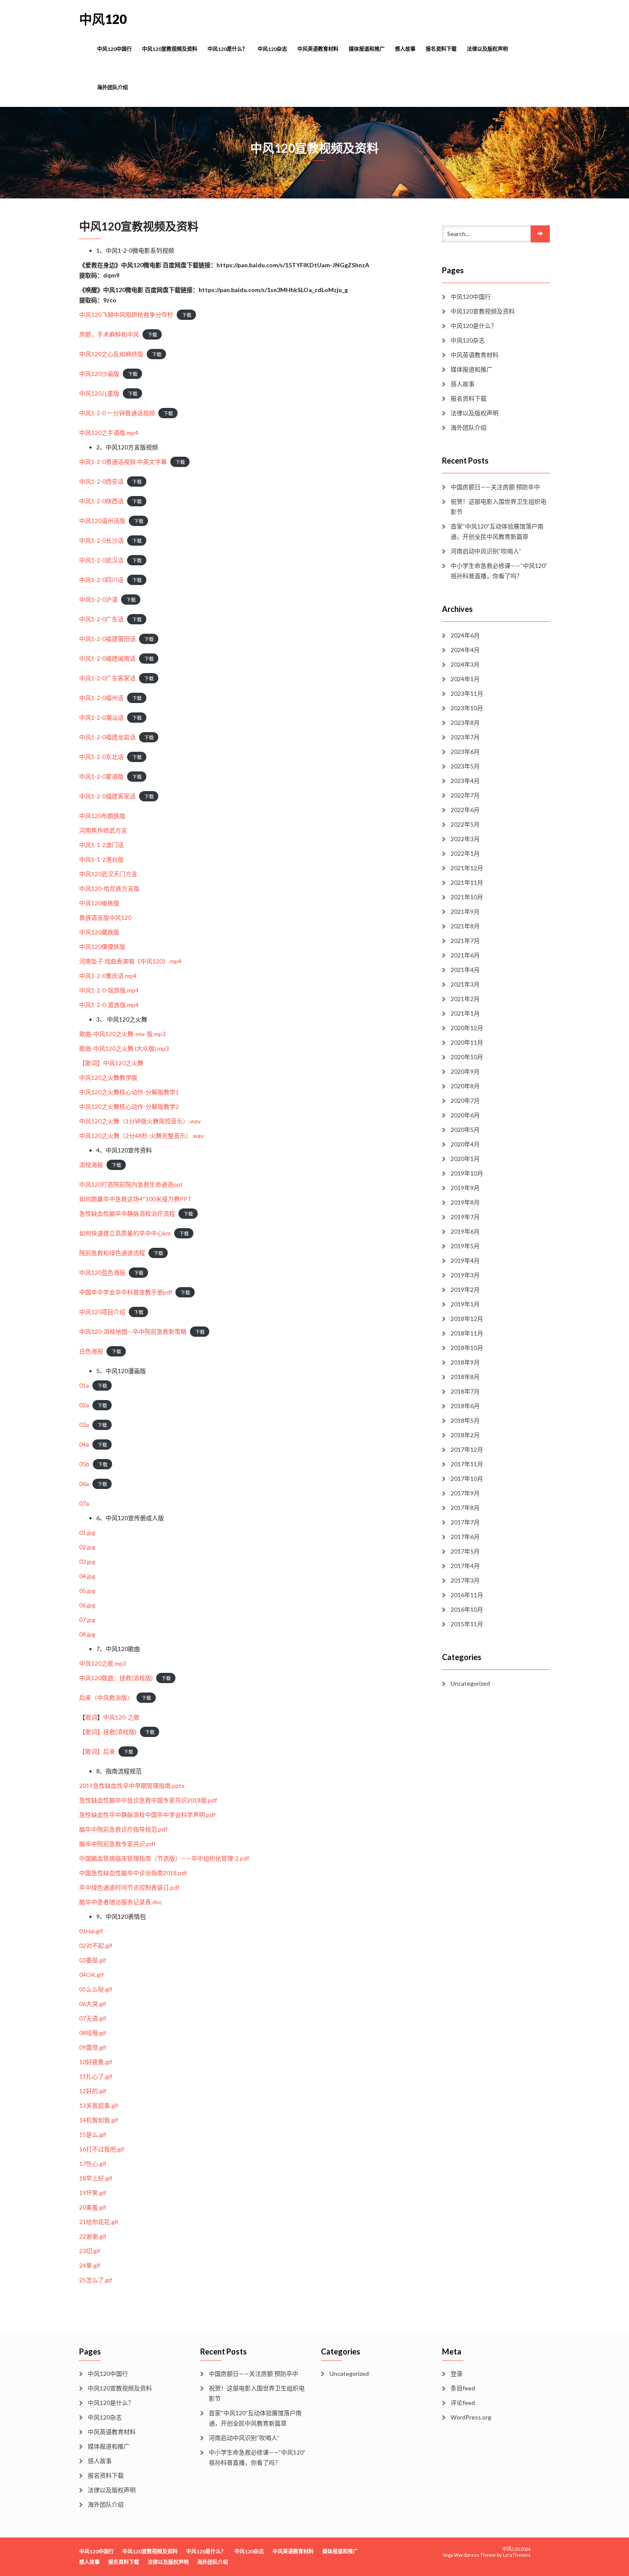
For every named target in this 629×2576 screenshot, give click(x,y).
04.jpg (87, 1576)
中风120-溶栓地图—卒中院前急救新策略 (133, 1331)
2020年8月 (465, 1086)
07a (84, 1503)
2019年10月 (467, 1173)
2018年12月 (467, 1319)
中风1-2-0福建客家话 (107, 796)
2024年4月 (465, 650)
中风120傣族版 (99, 903)
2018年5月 (465, 1420)
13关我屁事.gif (99, 2105)
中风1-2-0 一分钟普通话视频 (117, 413)
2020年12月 (467, 1028)
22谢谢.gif (93, 2236)
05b (84, 1464)
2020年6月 (465, 1115)
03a (84, 1425)
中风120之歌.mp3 (103, 1663)
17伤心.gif (93, 2164)
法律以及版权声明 (487, 49)
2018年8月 (465, 1377)
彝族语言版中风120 (105, 917)
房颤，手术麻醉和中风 (109, 334)
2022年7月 (465, 795)
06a (84, 1484)
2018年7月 (465, 1391)
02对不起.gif (96, 1945)
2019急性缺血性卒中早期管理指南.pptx (132, 1786)
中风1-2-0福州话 (101, 698)
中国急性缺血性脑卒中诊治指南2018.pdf (133, 1873)
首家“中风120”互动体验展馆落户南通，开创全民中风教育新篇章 (497, 531)
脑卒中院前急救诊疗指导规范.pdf (123, 1829)
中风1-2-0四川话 (101, 580)
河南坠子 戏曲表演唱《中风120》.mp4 (130, 961)
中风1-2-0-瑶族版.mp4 (109, 990)
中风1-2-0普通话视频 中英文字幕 (123, 462)
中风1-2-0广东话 (101, 619)
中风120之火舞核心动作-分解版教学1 (129, 1092)
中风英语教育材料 (318, 49)
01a (84, 1385)
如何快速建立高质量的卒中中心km (125, 1233)
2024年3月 (465, 664)
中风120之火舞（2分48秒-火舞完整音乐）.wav (141, 1136)
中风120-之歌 (121, 1717)
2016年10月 (467, 1609)
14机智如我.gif (99, 2120)
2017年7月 (465, 1522)
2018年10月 (467, 1348)
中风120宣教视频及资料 (170, 49)
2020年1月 (465, 1159)
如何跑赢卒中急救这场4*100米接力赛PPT (135, 1199)
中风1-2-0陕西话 (101, 501)
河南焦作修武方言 (103, 830)
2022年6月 (465, 810)
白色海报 (91, 1351)
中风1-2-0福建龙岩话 (107, 737)
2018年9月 (465, 1362)
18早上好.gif (96, 2178)
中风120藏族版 (99, 932)
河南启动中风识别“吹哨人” (486, 551)
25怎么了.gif (96, 2280)
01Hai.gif (91, 1931)
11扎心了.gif (96, 2076)
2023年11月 (467, 693)
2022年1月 (465, 853)
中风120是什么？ (227, 49)
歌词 (91, 1717)
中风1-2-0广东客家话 (107, 678)
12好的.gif (93, 2091)
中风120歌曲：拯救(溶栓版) (116, 1678)
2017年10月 (467, 1479)
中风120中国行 (114, 49)
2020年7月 (465, 1100)
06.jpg (87, 1605)
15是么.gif (93, 2134)
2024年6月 (465, 635)
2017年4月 (465, 1566)
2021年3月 (465, 984)
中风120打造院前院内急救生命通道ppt (131, 1184)
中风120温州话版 (102, 521)
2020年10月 (467, 1057)
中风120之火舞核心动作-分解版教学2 (129, 1106)
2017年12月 (467, 1449)
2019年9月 (465, 1188)
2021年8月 (465, 926)
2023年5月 (465, 766)
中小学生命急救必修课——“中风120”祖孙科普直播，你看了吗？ (499, 571)
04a (84, 1444)
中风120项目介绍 (102, 1312)
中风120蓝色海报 (102, 1272)
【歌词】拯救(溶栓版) (108, 1732)
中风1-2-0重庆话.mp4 (108, 976)
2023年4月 (465, 781)
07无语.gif (93, 2018)
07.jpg (87, 1620)
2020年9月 (465, 1071)
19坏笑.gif (93, 2193)
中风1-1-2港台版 (101, 859)
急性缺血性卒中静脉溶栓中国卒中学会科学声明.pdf (147, 1815)
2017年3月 (465, 1580)
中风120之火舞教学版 (108, 1077)
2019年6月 (465, 1231)
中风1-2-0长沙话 (101, 540)
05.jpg (87, 1591)
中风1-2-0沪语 (98, 599)
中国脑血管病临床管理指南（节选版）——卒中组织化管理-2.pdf (164, 1858)
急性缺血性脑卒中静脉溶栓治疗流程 (127, 1213)
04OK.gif (91, 1975)
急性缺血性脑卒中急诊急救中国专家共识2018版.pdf (148, 1800)
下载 (187, 315)
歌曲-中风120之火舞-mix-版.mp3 (122, 1034)
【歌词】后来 (97, 1751)
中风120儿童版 (99, 393)
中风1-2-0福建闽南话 (107, 658)
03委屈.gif (93, 1960)
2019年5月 (465, 1246)
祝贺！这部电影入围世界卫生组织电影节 (498, 507)
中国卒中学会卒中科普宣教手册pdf (126, 1292)
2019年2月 (465, 1289)
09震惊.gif (93, 2047)
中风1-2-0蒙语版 (101, 776)
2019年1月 (465, 1304)
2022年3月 (465, 839)
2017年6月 (465, 1537)
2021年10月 (467, 897)
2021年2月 (465, 999)
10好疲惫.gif (96, 2062)
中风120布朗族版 (102, 816)
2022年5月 (465, 824)
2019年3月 (465, 1275)
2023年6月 (465, 752)
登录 (457, 2374)
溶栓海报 (91, 1165)
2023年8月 (465, 722)
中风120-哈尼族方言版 (109, 888)
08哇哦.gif (93, 2033)
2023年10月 (467, 708)
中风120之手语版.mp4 (109, 433)
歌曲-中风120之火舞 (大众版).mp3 (124, 1048)
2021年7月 (465, 941)
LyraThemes (517, 2555)
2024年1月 (465, 679)
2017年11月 (467, 1464)
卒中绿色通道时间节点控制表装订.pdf (129, 1887)
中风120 (103, 19)
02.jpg (87, 1547)
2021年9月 (465, 911)
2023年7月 (465, 737)
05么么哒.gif (96, 1989)
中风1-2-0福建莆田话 (107, 639)
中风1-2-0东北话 (101, 757)
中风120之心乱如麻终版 (111, 354)
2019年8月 (465, 1202)
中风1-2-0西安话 (101, 481)
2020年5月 (465, 1130)
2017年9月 (465, 1493)
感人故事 (405, 49)
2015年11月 (467, 1624)
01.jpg (87, 1532)
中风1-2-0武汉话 (101, 560)
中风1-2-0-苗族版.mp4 (109, 1005)
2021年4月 (465, 970)
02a (84, 1405)
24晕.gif (90, 2265)
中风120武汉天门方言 (108, 874)
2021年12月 (467, 868)
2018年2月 (465, 1435)
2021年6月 (465, 955)
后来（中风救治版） (106, 1697)
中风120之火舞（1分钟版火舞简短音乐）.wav (140, 1121)
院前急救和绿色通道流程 (112, 1253)
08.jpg (87, 1634)
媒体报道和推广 (367, 49)
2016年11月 (467, 1595)
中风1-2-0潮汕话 (101, 717)
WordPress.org (471, 2417)
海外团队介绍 (113, 87)
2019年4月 (465, 1260)
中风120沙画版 (99, 374)
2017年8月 (465, 1508)
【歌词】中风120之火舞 (111, 1063)
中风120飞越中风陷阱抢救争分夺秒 (126, 315)
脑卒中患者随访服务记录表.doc (121, 1902)
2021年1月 (465, 1013)
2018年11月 (467, 1333)
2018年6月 (465, 1406)
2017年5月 (465, 1551)
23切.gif (90, 2251)
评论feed (463, 2403)
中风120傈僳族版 (102, 947)
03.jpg (87, 1561)
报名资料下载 (441, 49)
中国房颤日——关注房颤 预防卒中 (495, 487)
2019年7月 (465, 1217)
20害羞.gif (93, 2207)
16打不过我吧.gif (102, 2149)
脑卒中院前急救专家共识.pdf (117, 1844)
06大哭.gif (93, 2004)
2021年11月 (467, 882)
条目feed (463, 2388)
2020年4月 (465, 1144)
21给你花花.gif (99, 2222)
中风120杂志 (272, 49)
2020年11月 (467, 1042)
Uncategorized (470, 1683)
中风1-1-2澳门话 (101, 845)
